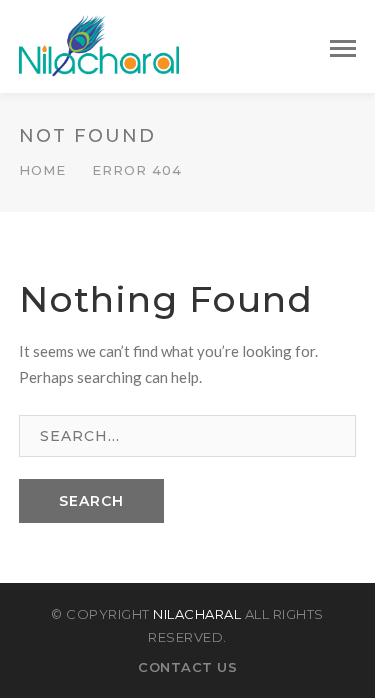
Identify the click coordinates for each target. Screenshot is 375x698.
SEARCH (91, 501)
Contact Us (187, 667)
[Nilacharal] (99, 44)
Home (42, 170)
